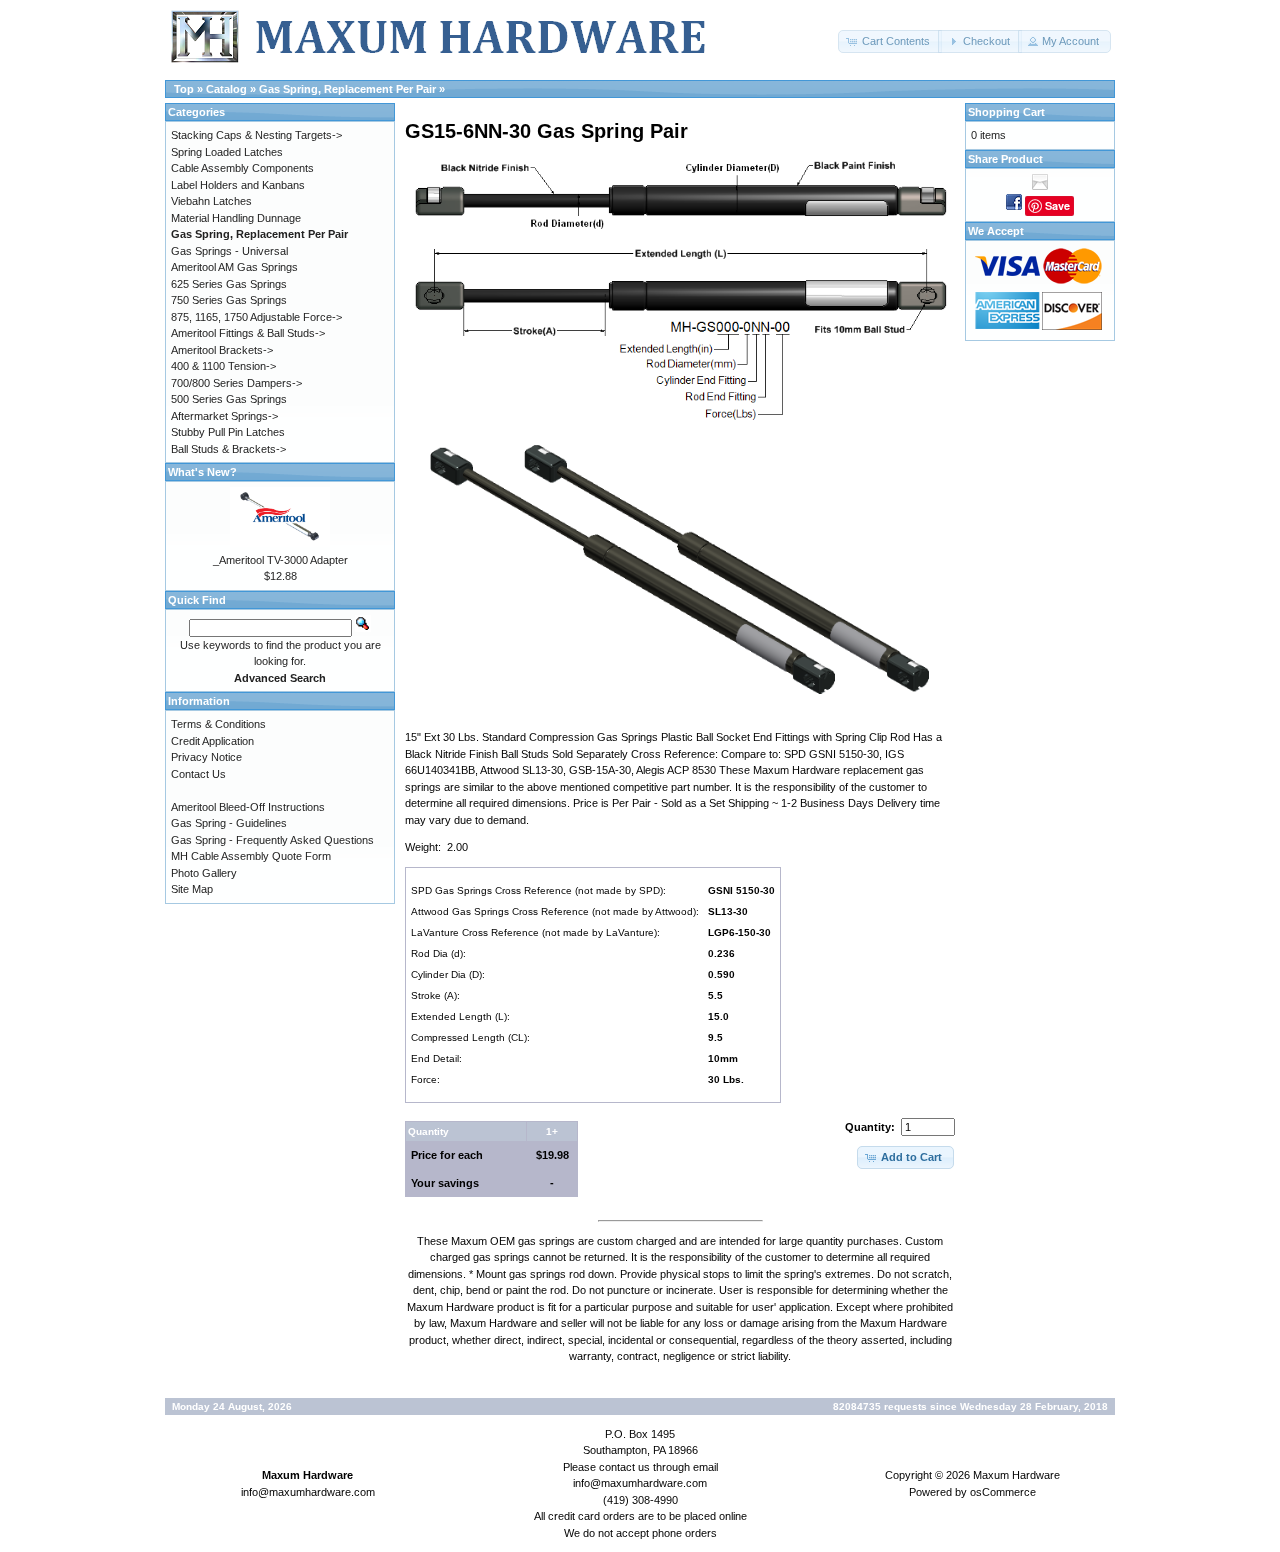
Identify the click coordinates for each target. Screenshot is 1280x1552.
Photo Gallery (204, 873)
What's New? (202, 472)
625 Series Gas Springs (229, 284)
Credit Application (212, 741)
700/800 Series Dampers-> (236, 383)
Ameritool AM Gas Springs (234, 267)
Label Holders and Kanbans (238, 185)
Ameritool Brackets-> (222, 350)
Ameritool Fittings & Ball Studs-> (248, 333)
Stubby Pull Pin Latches (228, 432)
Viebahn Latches (211, 201)
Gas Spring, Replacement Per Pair (347, 89)
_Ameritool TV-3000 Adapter (280, 560)
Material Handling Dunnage (236, 218)
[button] (890, 41)
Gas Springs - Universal (229, 251)
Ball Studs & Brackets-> (228, 449)
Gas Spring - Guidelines (229, 823)
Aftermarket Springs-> (224, 416)
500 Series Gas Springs (229, 399)
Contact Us (198, 774)
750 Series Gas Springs (229, 300)
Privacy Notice (206, 757)
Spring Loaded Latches (227, 152)
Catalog (226, 89)
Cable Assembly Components (242, 168)
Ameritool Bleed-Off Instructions (248, 807)
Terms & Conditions (218, 724)
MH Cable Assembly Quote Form (251, 856)
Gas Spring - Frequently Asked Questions (272, 840)
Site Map (192, 889)
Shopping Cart (1006, 112)
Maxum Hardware (1016, 1475)
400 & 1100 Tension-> (223, 366)
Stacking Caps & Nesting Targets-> (256, 135)
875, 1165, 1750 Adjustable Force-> (256, 317)
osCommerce (1003, 1492)
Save (1057, 205)
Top (184, 89)
